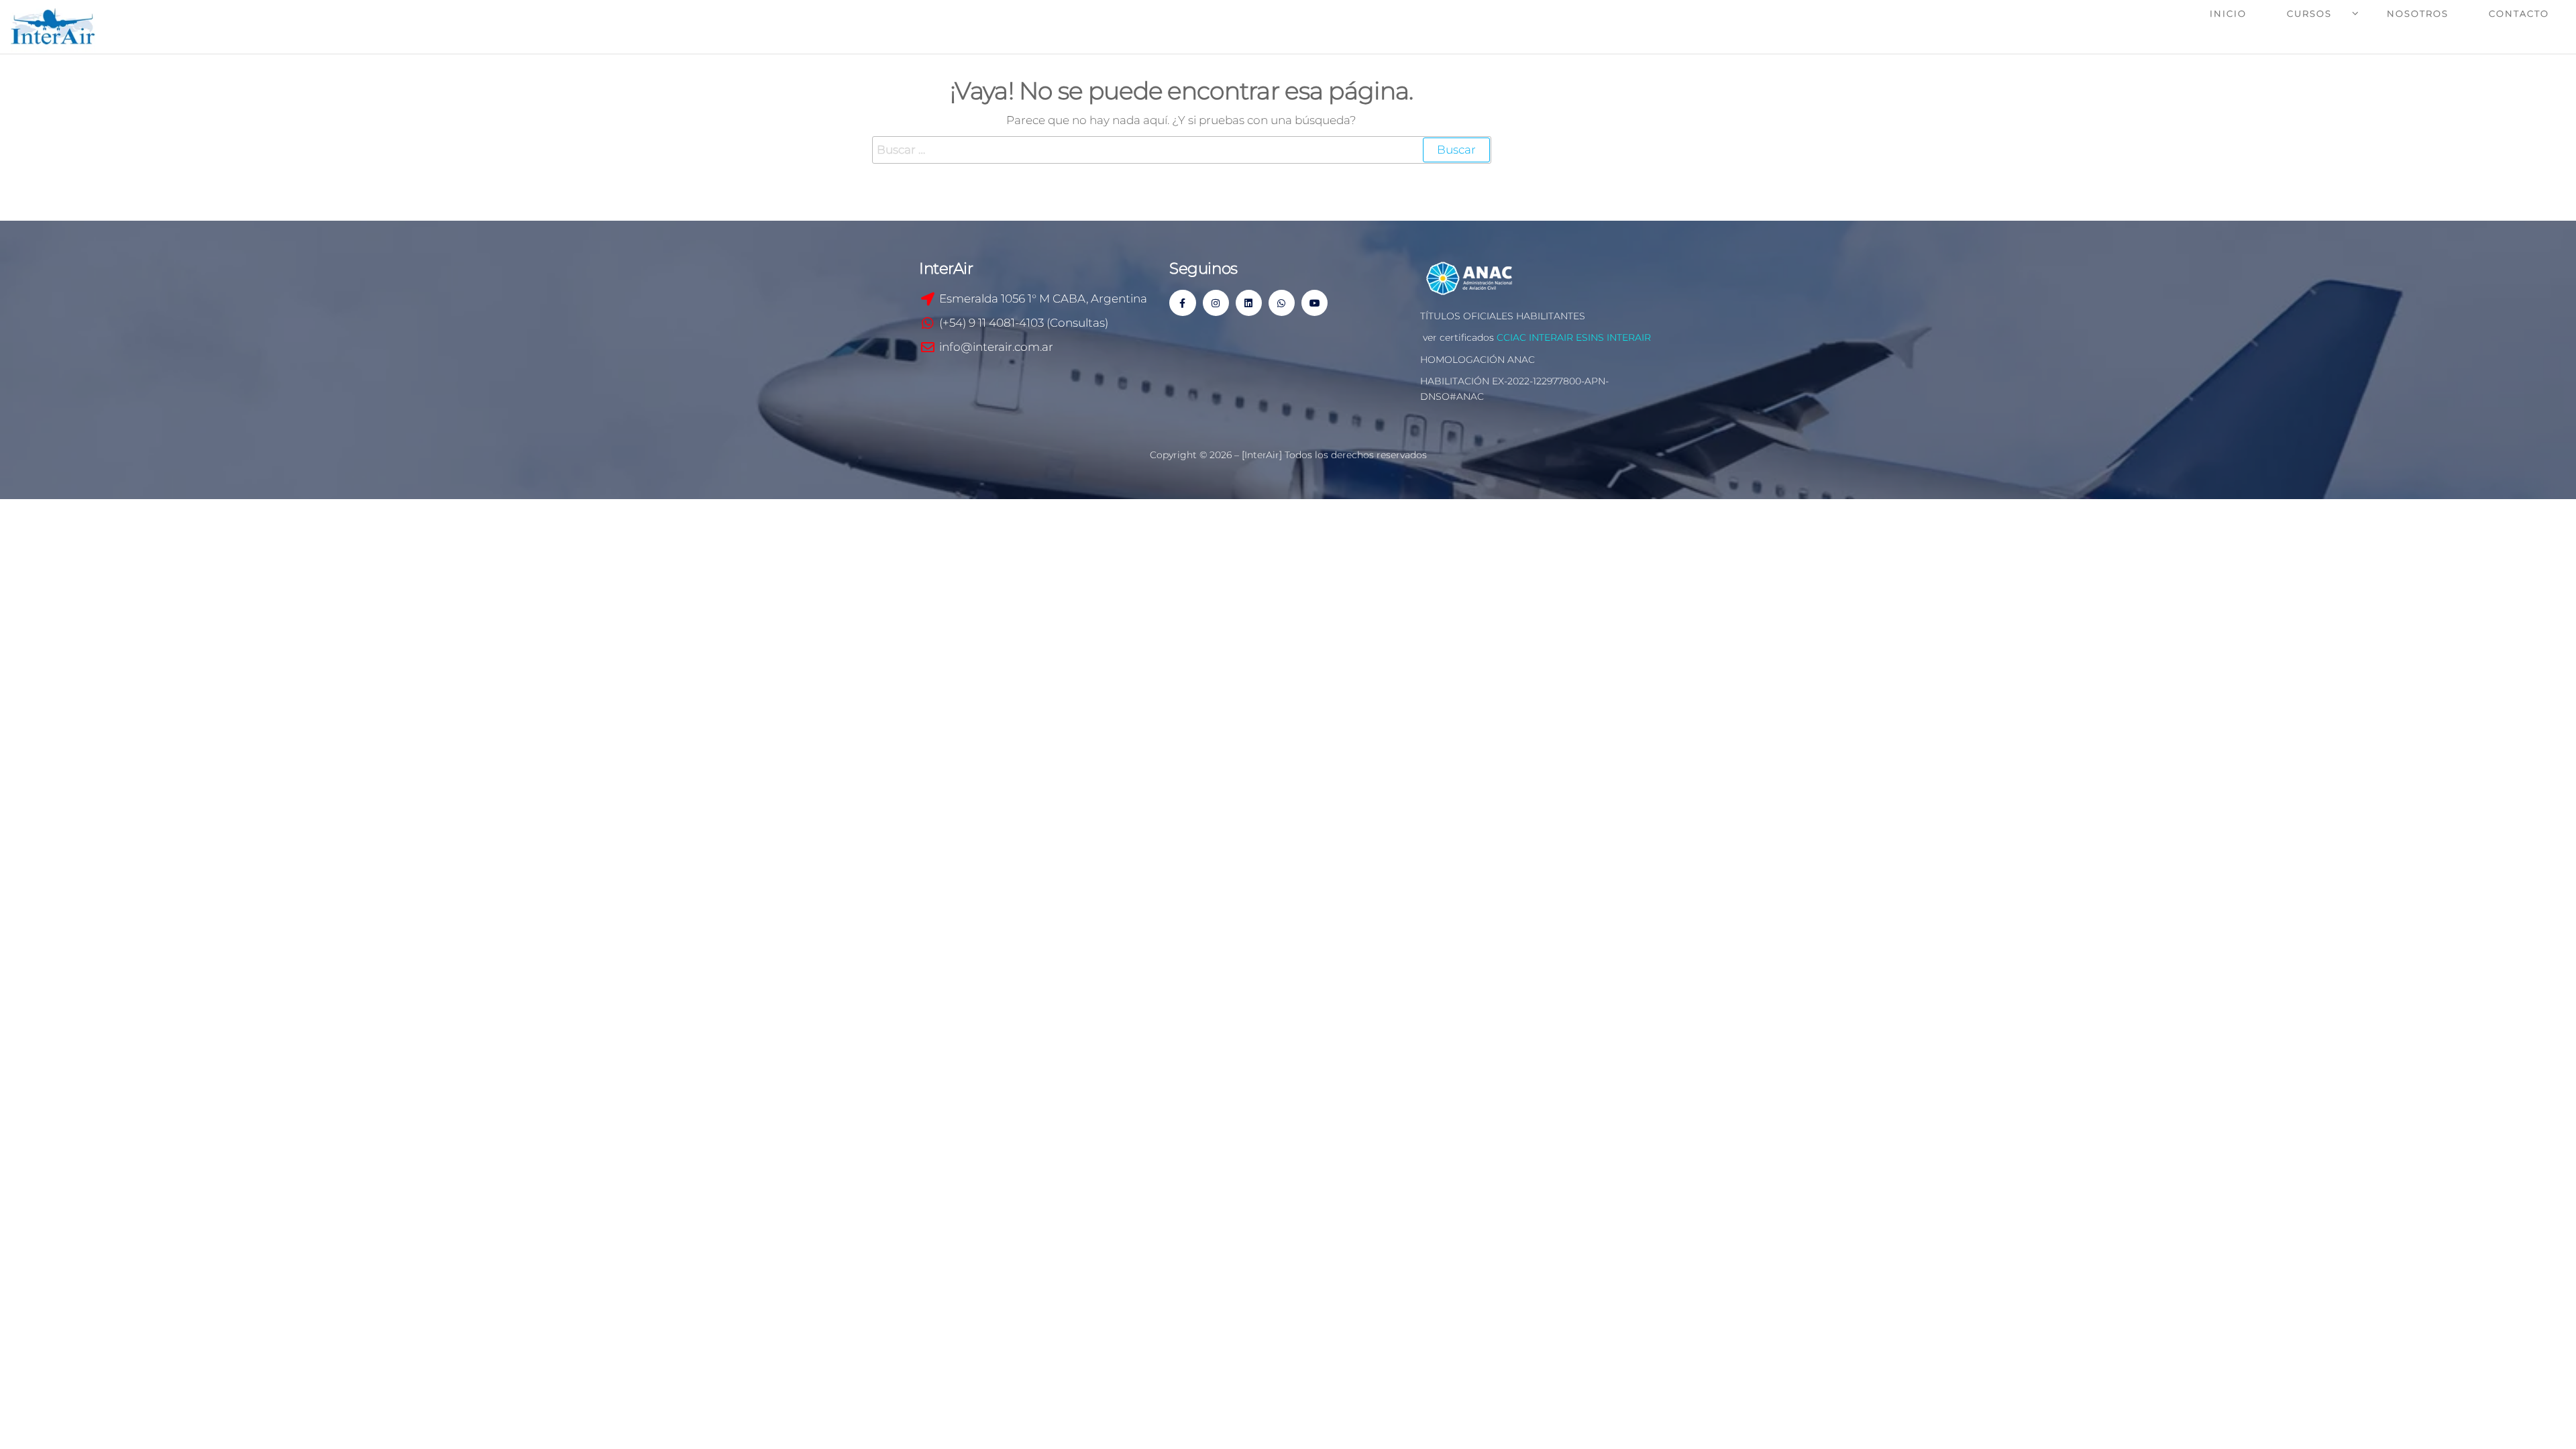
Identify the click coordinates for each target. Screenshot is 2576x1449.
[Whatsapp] (1282, 303)
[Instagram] (1216, 303)
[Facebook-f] (1182, 303)
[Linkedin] (1249, 303)
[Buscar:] (1182, 150)
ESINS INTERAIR (1613, 337)
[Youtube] (1314, 303)
